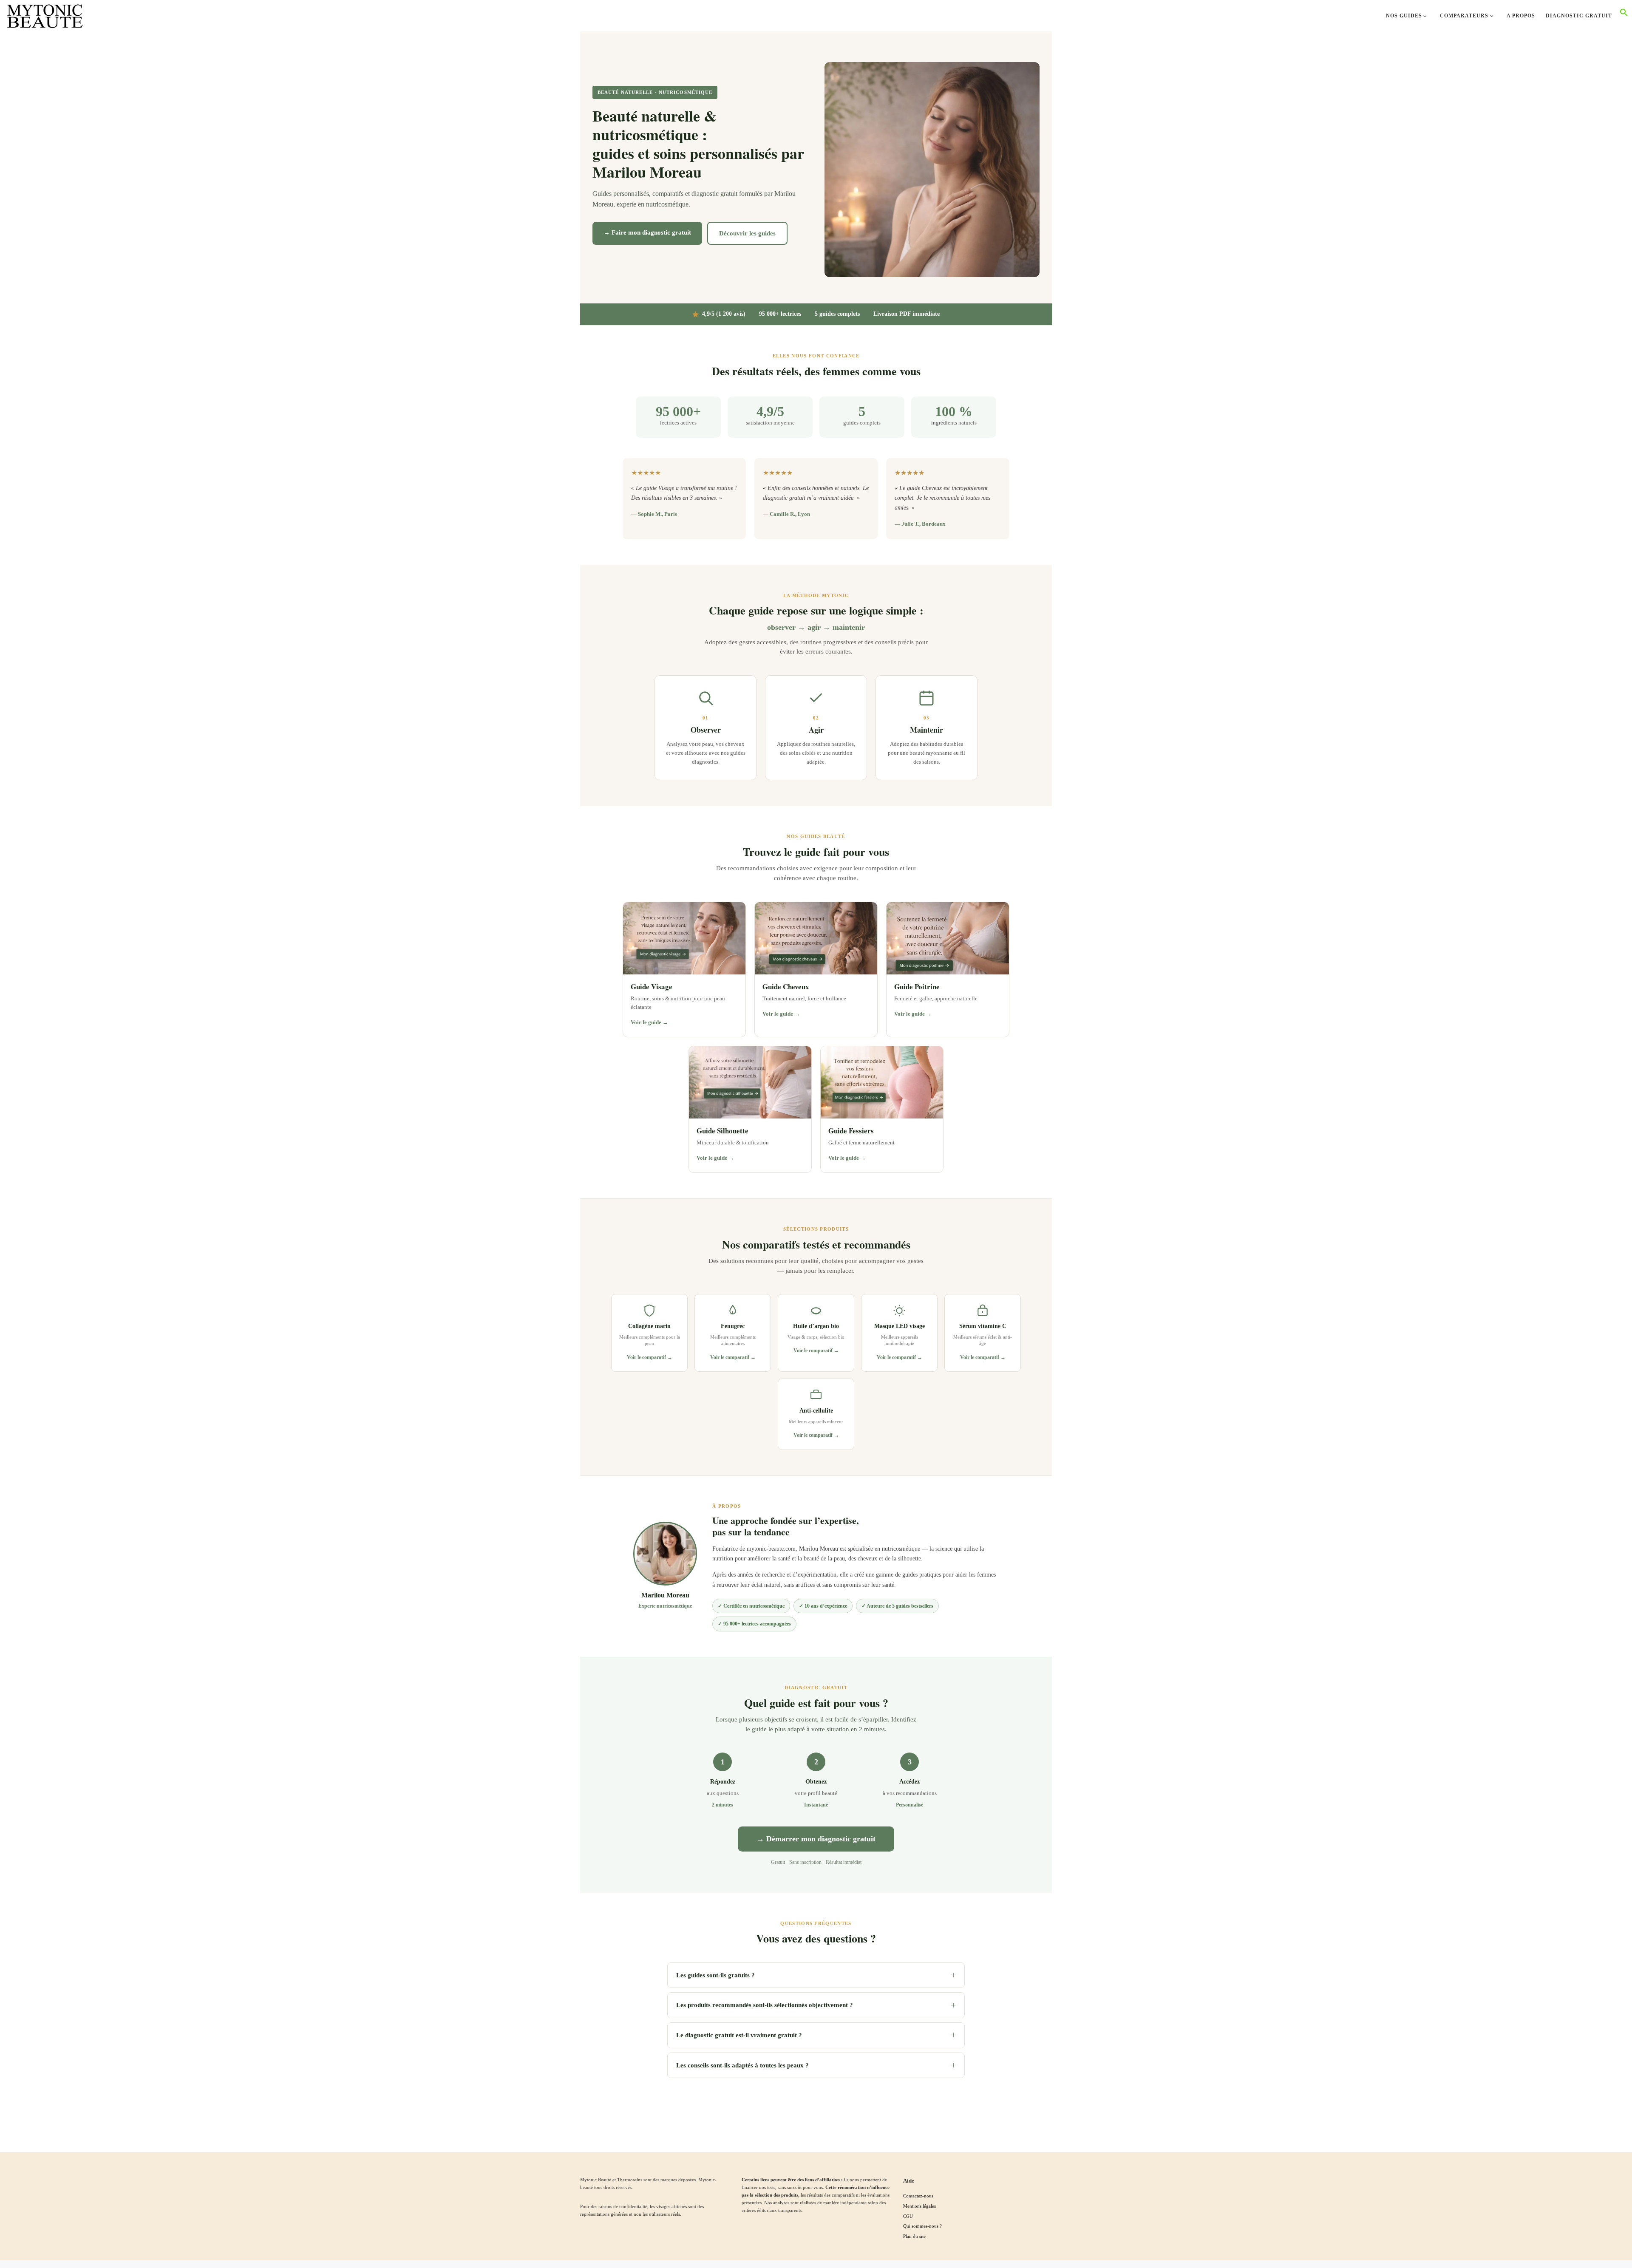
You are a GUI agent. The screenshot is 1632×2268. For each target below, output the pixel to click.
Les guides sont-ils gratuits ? (816, 1975)
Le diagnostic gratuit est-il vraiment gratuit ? (816, 2035)
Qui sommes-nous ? (922, 2226)
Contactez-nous (918, 2196)
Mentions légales (919, 2206)
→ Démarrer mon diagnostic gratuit (816, 1839)
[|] (45, 14)
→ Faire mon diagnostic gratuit (647, 232)
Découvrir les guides (747, 233)
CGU (908, 2216)
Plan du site (914, 2236)
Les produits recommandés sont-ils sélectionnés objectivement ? (816, 2005)
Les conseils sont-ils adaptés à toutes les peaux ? (816, 2065)
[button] (1624, 15)
